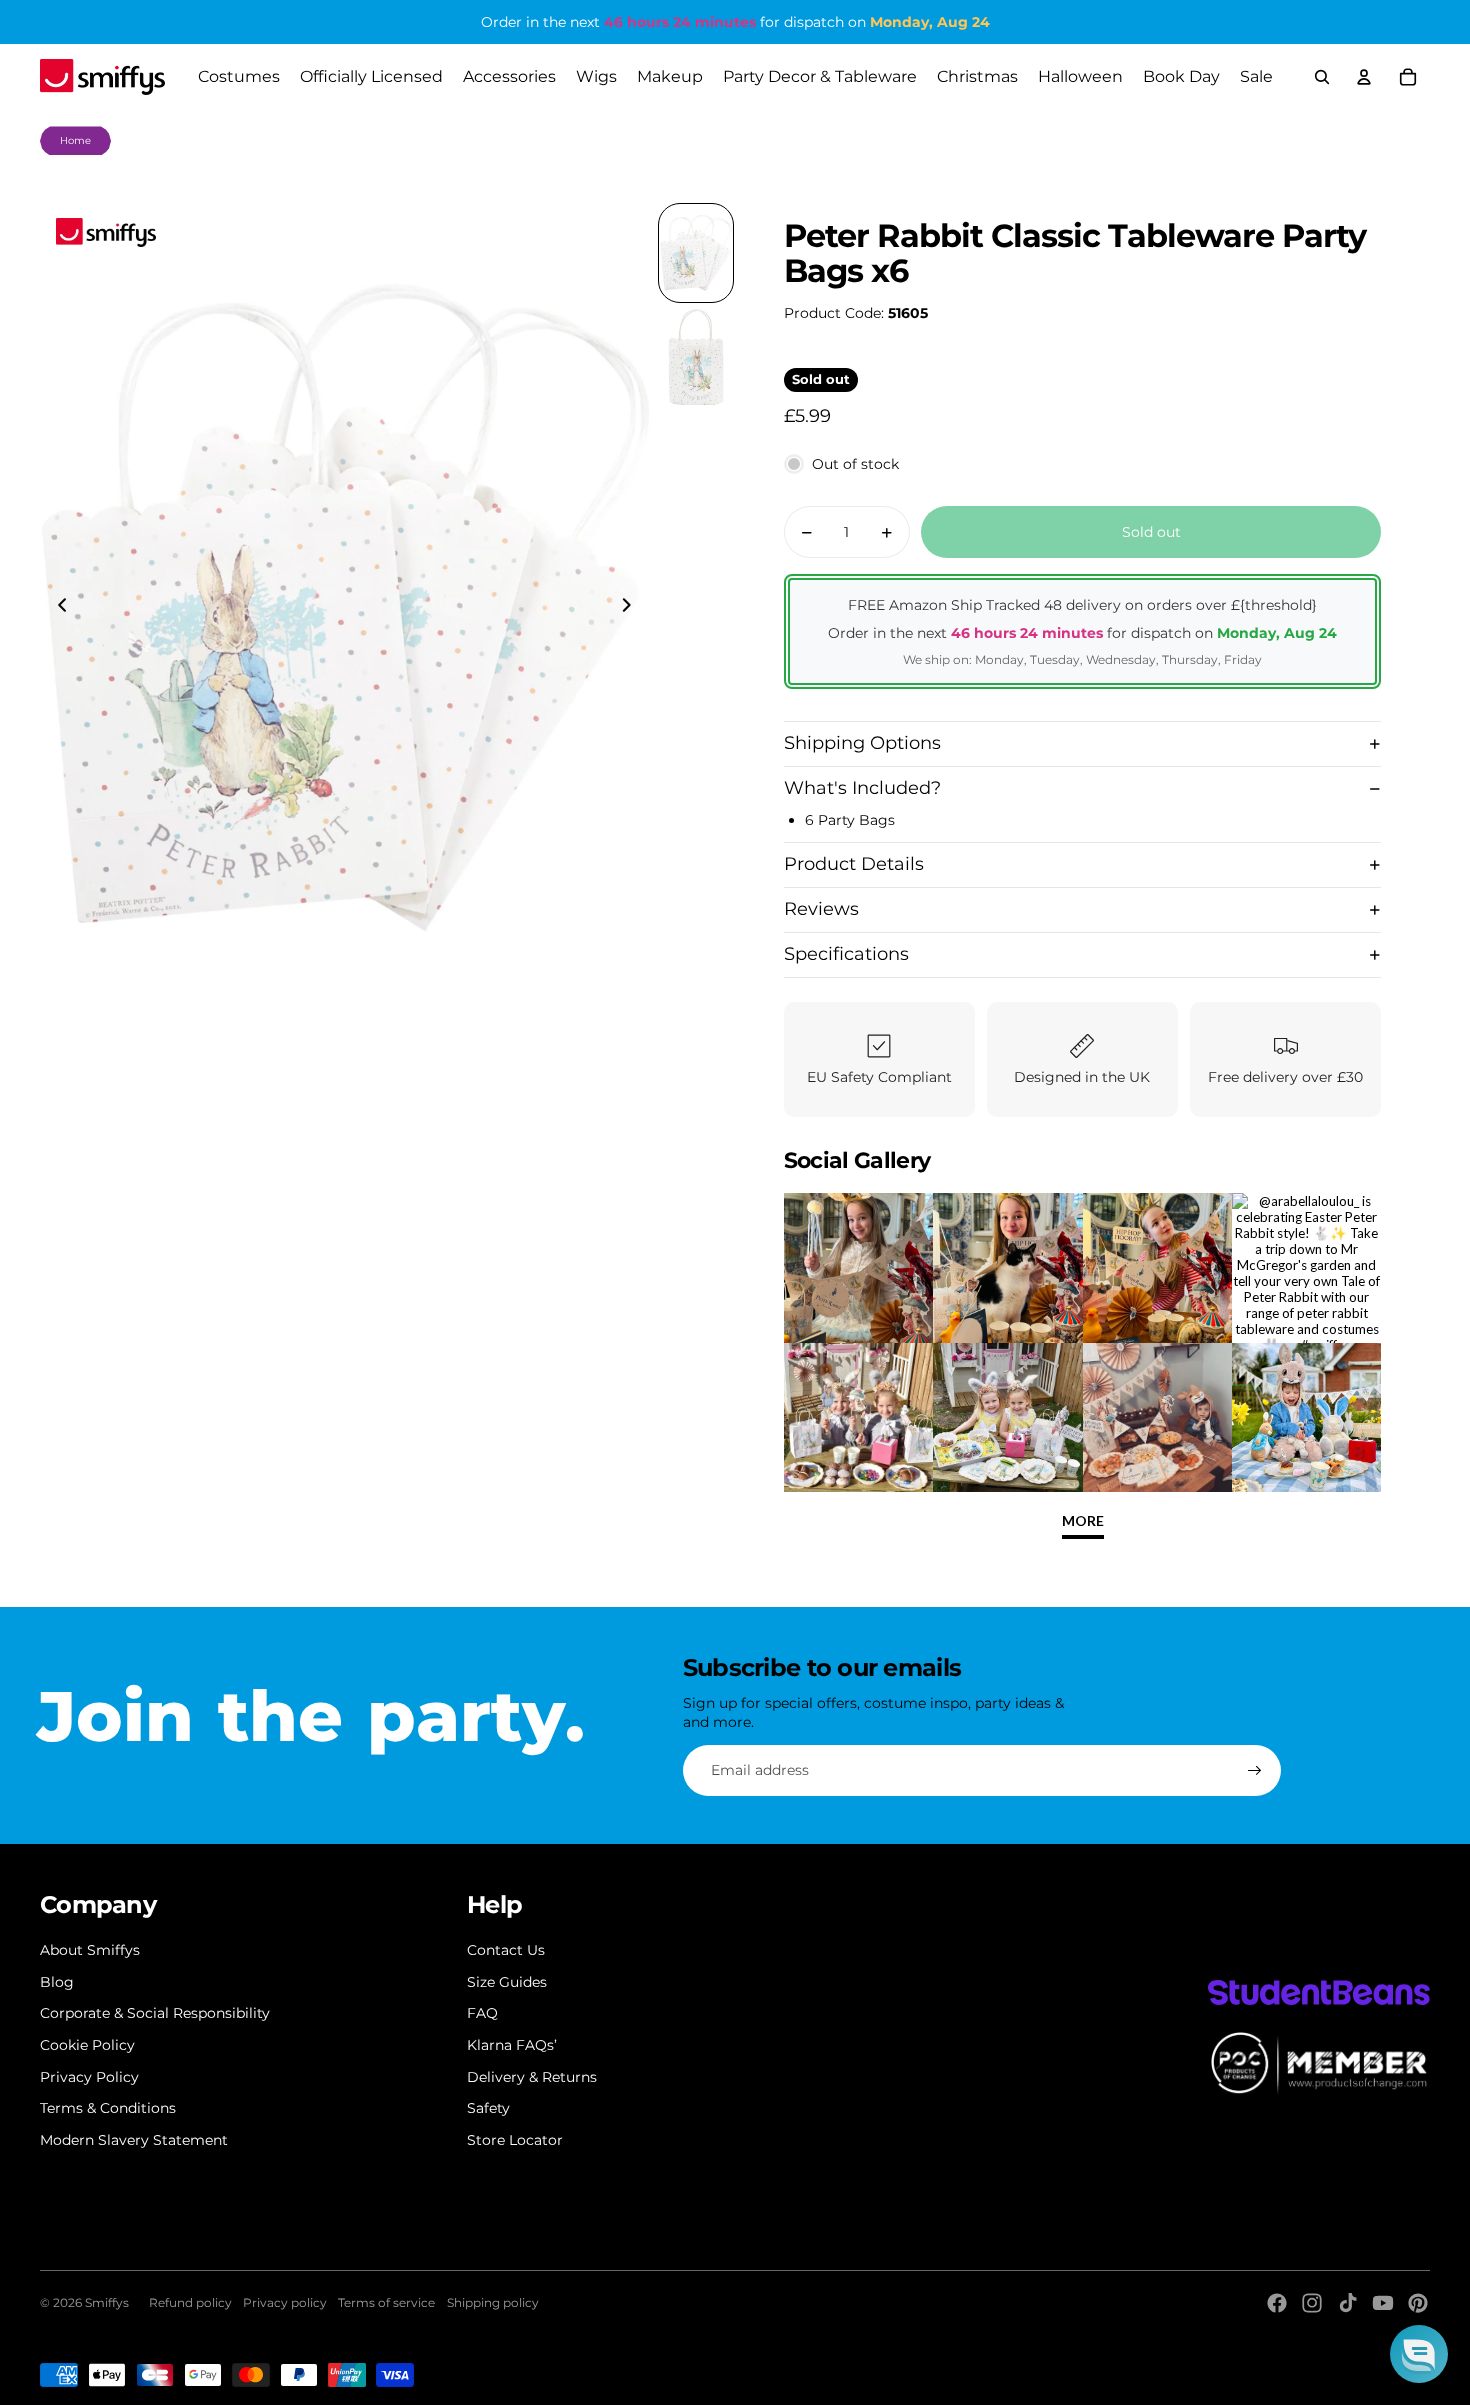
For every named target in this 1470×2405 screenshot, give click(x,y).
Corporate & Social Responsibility (155, 2013)
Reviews (821, 909)
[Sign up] (1255, 1771)
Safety (488, 2108)
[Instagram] (1312, 2303)
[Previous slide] (56, 608)
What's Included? (862, 788)
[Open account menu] (1364, 77)
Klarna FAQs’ (512, 2045)
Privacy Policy (89, 2077)
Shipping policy (493, 2302)
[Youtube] (1383, 2303)
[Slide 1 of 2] (696, 253)
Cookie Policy (87, 2045)
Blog (57, 1982)
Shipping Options (862, 743)
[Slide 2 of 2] (696, 357)
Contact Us (506, 1950)
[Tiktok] (1348, 2303)
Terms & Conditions (108, 2108)
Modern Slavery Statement (134, 2140)
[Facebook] (1277, 2303)
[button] (1419, 2354)
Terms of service (386, 2302)
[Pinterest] (1418, 2303)
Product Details (854, 864)
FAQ (482, 2013)
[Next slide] (632, 608)
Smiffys (107, 2302)
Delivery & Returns (532, 2077)
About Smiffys (90, 1950)
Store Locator (515, 2140)
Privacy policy (285, 2302)
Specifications (846, 954)
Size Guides (507, 1982)
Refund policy (190, 2302)
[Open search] (1322, 77)
